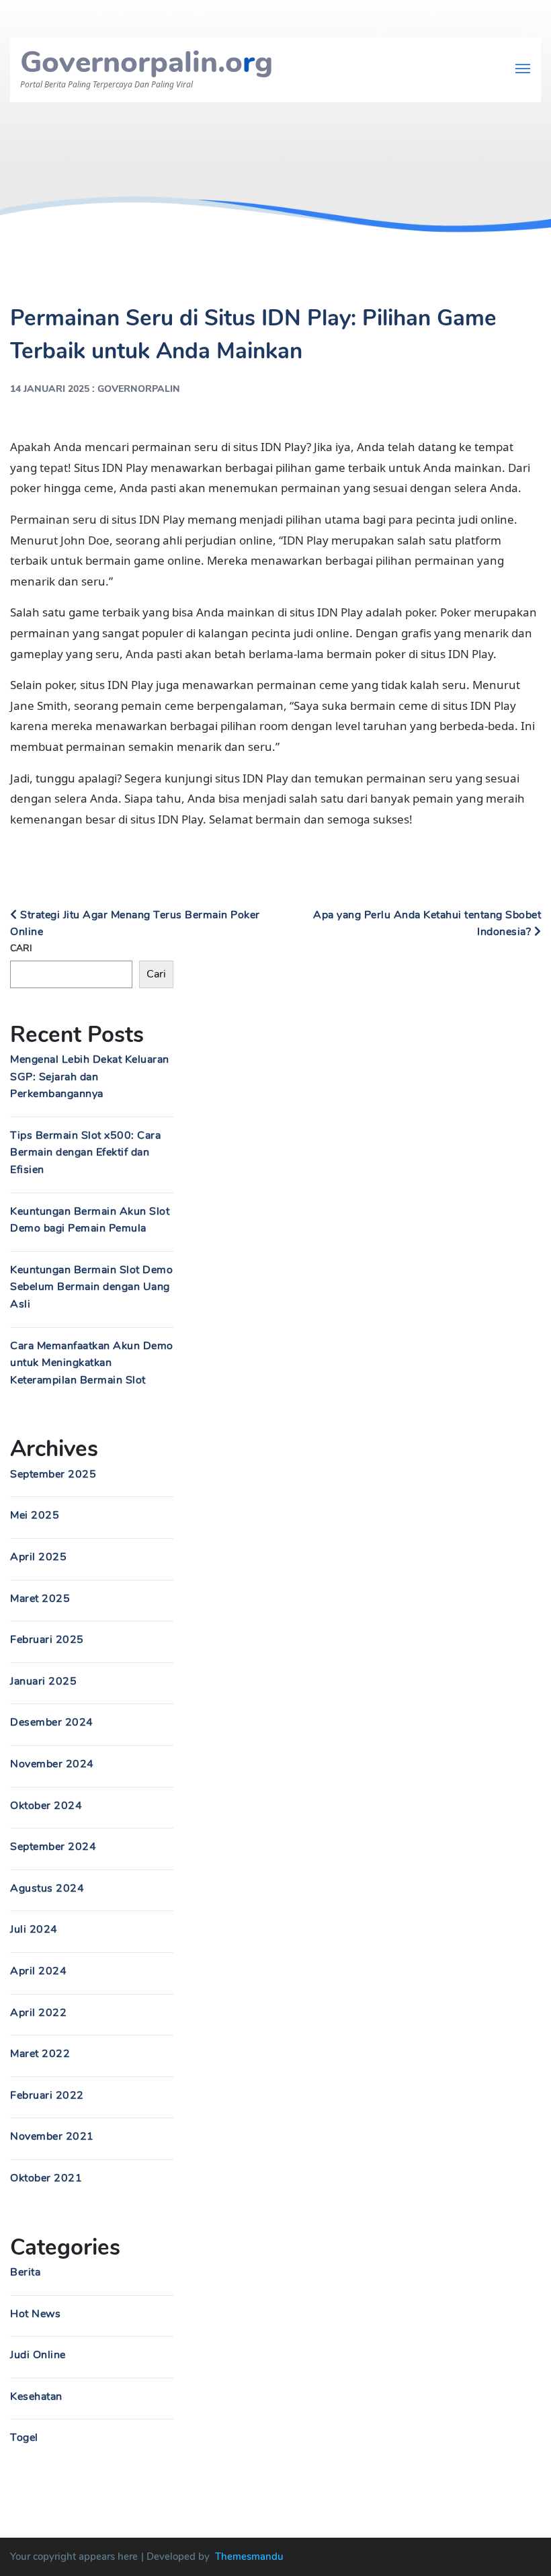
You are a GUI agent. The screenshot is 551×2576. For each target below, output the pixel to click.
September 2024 (53, 1847)
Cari (21, 948)
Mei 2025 (35, 1515)
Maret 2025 (40, 1599)
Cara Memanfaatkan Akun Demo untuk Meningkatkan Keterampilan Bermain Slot (92, 1363)
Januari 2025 (43, 1681)
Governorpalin (139, 389)
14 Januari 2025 (50, 389)
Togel (24, 2438)
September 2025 (53, 1474)
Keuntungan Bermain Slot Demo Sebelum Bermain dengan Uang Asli (91, 1287)
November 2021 (52, 2136)
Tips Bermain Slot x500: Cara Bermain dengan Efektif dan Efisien (85, 1153)
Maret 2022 (40, 2054)
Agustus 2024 (47, 1888)
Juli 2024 (34, 1929)
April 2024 (38, 1971)
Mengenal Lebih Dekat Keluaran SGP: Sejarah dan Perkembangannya (90, 1077)
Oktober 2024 (46, 1806)
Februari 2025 (47, 1640)
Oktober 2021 (46, 2178)
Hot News (35, 2314)
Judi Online (38, 2355)
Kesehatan (36, 2397)
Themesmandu (249, 2557)
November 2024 (52, 1764)
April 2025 (38, 1557)
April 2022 (38, 2013)
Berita (25, 2272)
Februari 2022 (47, 2095)
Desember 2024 (52, 1722)
